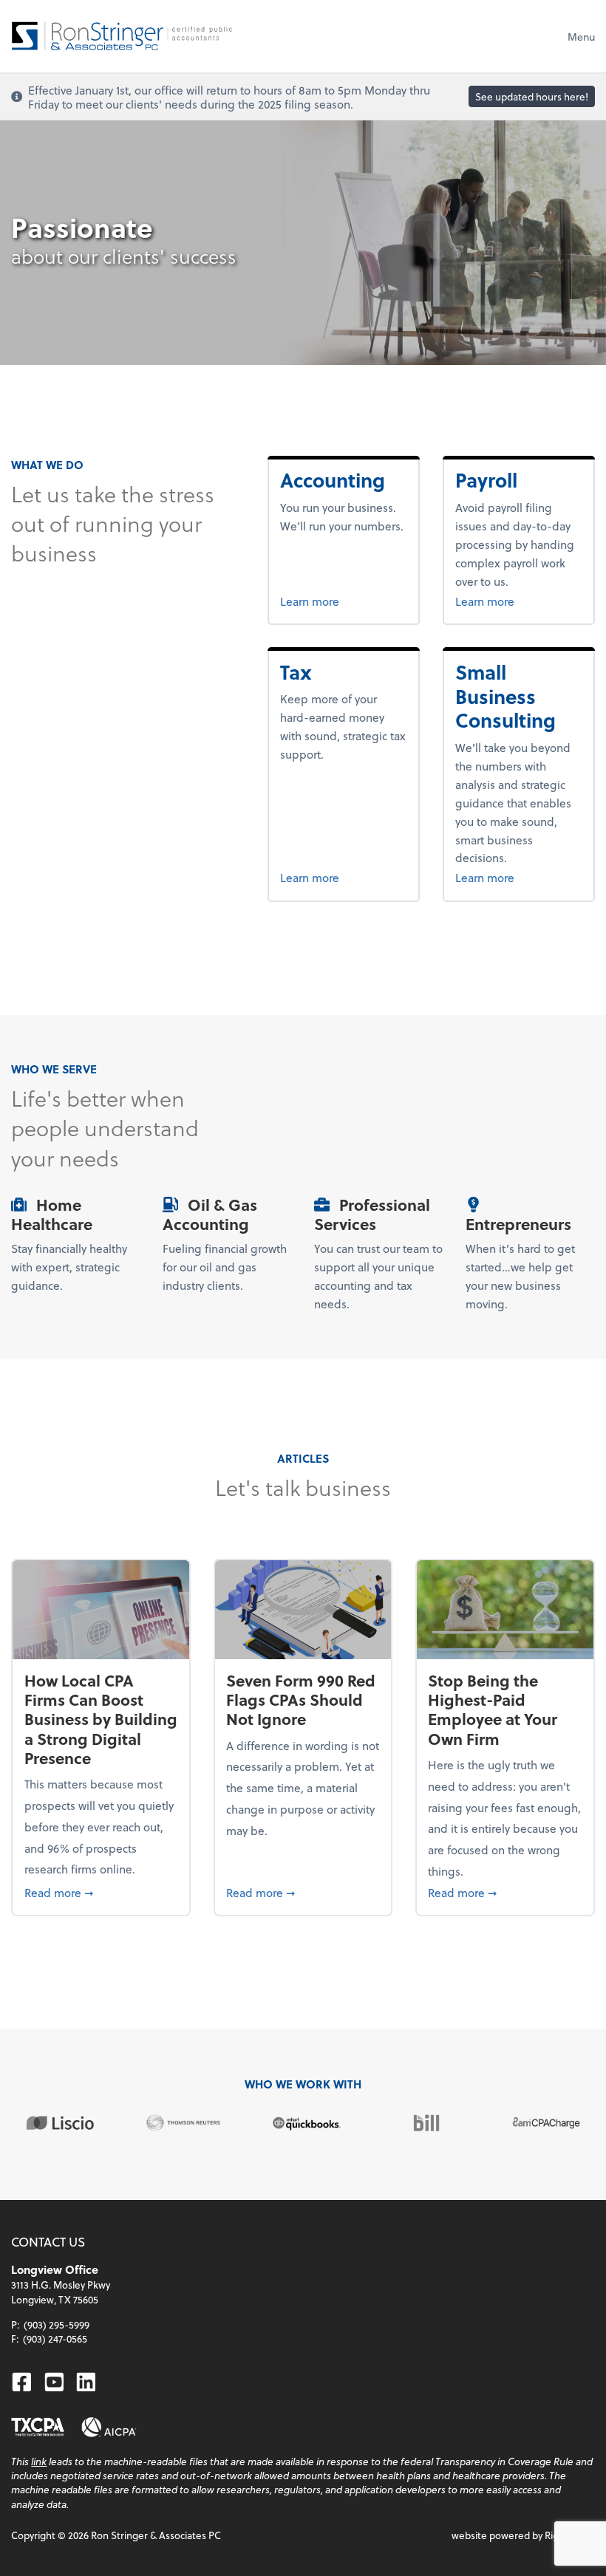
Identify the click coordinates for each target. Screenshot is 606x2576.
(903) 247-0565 (55, 2338)
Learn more (343, 601)
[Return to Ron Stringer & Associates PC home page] (122, 36)
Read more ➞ (101, 1892)
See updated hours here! (532, 96)
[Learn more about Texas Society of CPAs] (38, 2427)
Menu (581, 37)
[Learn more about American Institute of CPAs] (109, 2427)
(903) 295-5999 (57, 2324)
